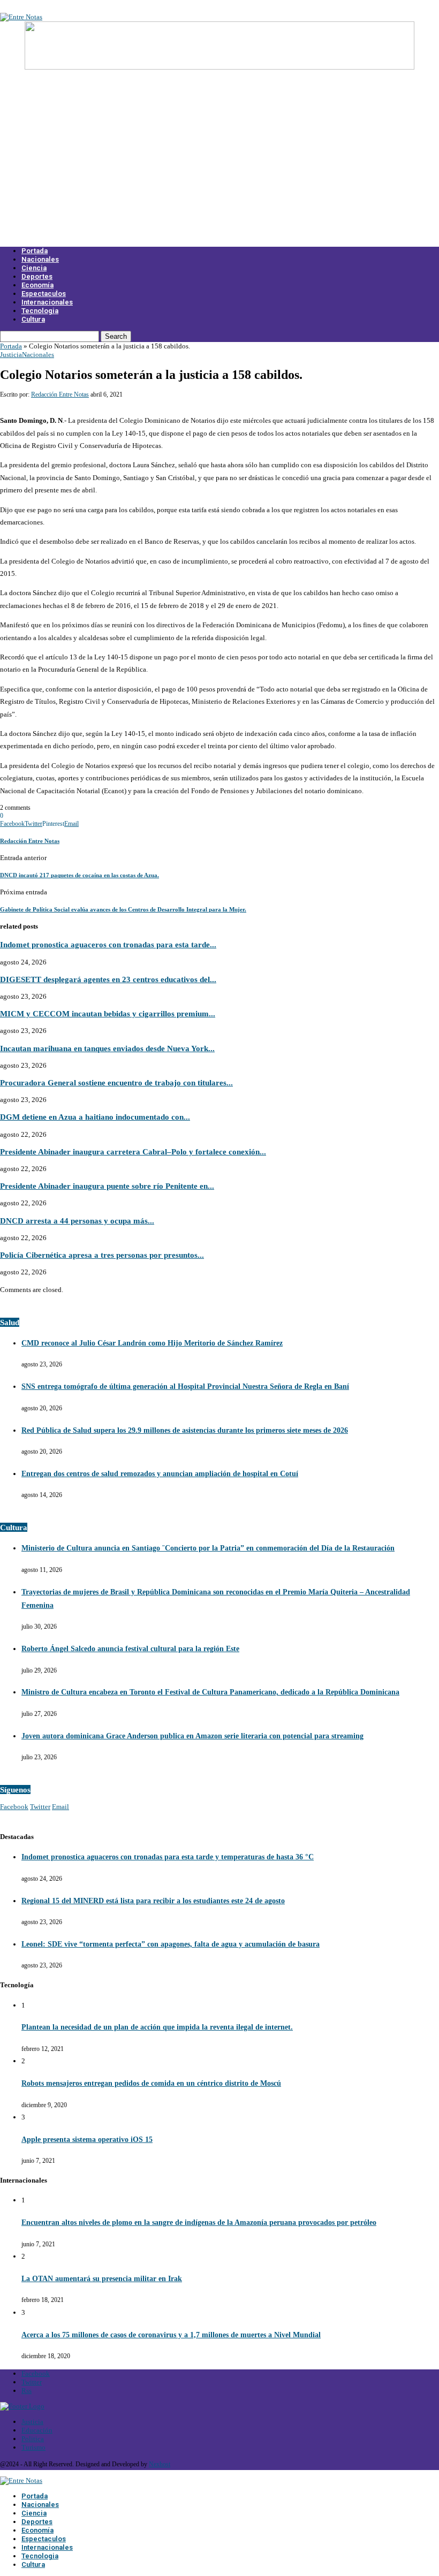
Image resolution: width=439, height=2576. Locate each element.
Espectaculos (44, 294)
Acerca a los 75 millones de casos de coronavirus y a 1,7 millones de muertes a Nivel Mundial (171, 2335)
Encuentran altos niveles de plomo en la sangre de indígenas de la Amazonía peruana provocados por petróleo (199, 2222)
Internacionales (47, 302)
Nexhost (160, 2464)
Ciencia (34, 268)
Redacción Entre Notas (60, 394)
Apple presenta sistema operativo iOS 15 (87, 2140)
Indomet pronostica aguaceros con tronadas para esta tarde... (108, 944)
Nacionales (40, 259)
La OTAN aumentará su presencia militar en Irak (102, 2279)
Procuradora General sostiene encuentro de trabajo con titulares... (116, 1082)
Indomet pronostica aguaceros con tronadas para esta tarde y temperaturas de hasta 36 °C (168, 1857)
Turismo (33, 2447)
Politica (33, 2439)
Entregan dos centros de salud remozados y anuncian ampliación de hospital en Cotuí (160, 1474)
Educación (37, 2430)
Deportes (37, 276)
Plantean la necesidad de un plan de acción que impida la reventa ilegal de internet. (157, 2027)
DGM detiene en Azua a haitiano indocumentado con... (95, 1117)
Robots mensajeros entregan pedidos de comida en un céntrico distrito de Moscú (151, 2083)
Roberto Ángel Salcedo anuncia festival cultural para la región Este (130, 1649)
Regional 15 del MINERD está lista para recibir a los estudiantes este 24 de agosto (153, 1901)
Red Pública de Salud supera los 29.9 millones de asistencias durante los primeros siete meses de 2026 (185, 1430)
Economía (37, 285)
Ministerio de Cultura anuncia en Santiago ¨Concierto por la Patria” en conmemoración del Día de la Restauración (208, 1548)
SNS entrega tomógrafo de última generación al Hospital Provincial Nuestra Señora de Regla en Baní (185, 1386)
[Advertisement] (219, 165)
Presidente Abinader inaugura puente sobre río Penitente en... (107, 1186)
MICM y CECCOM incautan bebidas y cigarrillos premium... (108, 1013)
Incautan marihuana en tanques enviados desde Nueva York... (107, 1048)
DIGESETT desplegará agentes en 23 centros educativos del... (108, 979)
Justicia (11, 355)
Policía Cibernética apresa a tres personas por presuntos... (102, 1255)
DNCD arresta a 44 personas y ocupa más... (77, 1221)
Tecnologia (40, 311)
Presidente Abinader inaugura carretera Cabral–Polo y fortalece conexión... (133, 1152)
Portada (35, 251)
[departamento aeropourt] (219, 67)
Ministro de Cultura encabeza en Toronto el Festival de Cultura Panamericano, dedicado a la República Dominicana (210, 1692)
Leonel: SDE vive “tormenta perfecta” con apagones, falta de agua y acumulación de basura (171, 1944)
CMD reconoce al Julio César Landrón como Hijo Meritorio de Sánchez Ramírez (152, 1343)
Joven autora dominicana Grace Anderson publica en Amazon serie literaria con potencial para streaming (192, 1736)
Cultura (33, 319)
